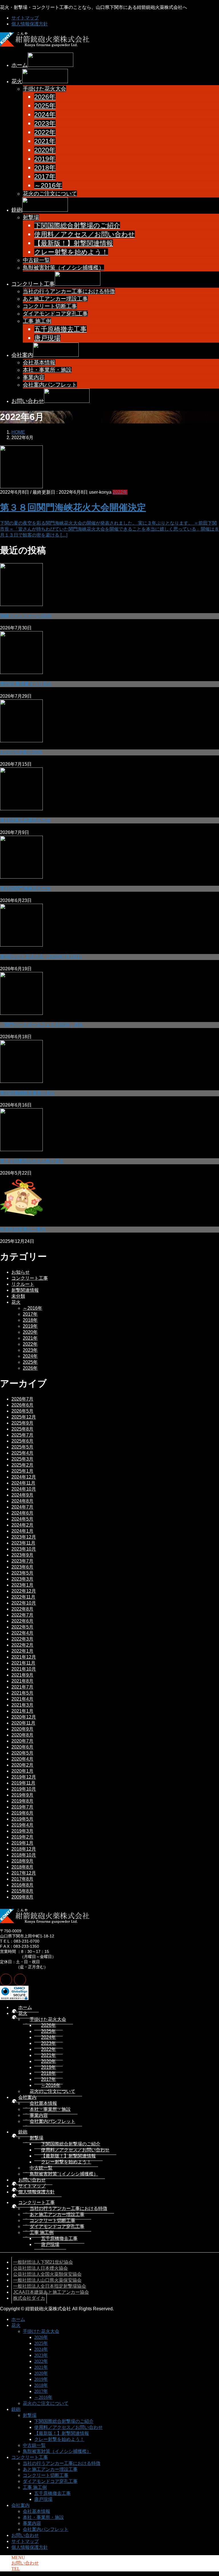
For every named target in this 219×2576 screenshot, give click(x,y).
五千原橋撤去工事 (60, 329)
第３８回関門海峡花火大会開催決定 (73, 507)
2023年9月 (22, 1555)
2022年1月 (22, 1651)
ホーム (25, 2007)
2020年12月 (24, 1717)
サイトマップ (25, 18)
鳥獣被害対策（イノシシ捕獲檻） (63, 268)
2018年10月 (24, 1855)
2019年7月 (22, 1807)
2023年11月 (23, 1543)
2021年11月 (23, 1663)
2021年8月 (22, 1681)
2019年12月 (24, 1777)
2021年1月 (22, 1711)
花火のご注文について (50, 194)
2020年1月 (22, 1771)
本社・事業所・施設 (47, 370)
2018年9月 (22, 1861)
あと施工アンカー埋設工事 (55, 299)
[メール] (6, 1980)
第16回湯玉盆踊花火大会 (25, 820)
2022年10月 (24, 1603)
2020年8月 (22, 1735)
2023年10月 (24, 1549)
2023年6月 (22, 1567)
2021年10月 (24, 1669)
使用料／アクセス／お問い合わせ (85, 234)
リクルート (23, 1284)
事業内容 (34, 377)
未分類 (18, 1296)
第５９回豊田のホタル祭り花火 (32, 1161)
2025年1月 (22, 1471)
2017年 (45, 177)
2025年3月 (22, 1459)
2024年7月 (22, 1507)
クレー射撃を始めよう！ (71, 252)
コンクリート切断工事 (50, 306)
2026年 (45, 97)
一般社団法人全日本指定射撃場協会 (50, 2286)
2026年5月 (22, 1411)
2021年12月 (24, 1657)
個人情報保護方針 (30, 24)
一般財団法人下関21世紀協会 (43, 2262)
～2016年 (48, 185)
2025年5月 (22, 1447)
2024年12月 (24, 1477)
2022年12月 (24, 1591)
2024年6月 (22, 1513)
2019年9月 (22, 1795)
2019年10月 (24, 1789)
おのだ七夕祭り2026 (21, 752)
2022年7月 (22, 1615)
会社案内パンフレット (50, 385)
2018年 (45, 168)
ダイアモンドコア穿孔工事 (55, 314)
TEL (16, 2569)
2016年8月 (22, 1885)
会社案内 (27, 2097)
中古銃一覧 (36, 260)
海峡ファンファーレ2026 (26, 616)
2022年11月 (23, 1597)
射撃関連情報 (25, 1290)
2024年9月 (22, 1495)
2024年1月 (22, 1531)
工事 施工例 (37, 321)
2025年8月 (22, 1429)
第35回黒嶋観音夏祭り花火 (28, 1093)
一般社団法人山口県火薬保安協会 (47, 2280)
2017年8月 (22, 1879)
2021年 (45, 141)
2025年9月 (22, 1423)
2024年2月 (22, 1525)
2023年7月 (22, 1561)
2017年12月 (24, 1873)
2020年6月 (22, 1747)
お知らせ (21, 1272)
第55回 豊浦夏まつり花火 (26, 684)
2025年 (45, 106)
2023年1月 (22, 1585)
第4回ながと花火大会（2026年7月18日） (42, 957)
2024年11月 (23, 1483)
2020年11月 (23, 1723)
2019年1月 (22, 1843)
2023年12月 (24, 1537)
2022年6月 (22, 1621)
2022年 (45, 132)
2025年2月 (22, 1465)
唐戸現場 (47, 338)
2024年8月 (22, 1501)
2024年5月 (22, 1519)
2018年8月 (22, 1867)
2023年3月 (22, 1579)
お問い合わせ (32, 2180)
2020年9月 (22, 1729)
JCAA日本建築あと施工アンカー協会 (51, 2292)
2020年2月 (22, 1765)
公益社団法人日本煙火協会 (40, 2268)
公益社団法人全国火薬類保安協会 (47, 2274)
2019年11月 (23, 1783)
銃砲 (23, 2132)
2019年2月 (22, 1837)
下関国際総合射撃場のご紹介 (77, 225)
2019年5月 (22, 1819)
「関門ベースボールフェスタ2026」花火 (42, 1025)
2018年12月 (24, 1849)
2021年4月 (22, 1699)
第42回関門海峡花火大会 (25, 888)
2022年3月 (22, 1639)
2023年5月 (22, 1573)
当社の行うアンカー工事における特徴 (69, 291)
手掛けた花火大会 (44, 89)
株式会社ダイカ (29, 2298)
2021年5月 (22, 1693)
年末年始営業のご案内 (23, 1229)
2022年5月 (22, 1627)
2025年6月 (22, 1441)
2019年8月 (22, 1801)
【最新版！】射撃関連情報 (74, 243)
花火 (16, 1302)
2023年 (45, 123)
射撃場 (31, 217)
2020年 (45, 150)
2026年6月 (22, 1405)
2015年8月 (22, 1891)
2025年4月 (22, 1453)
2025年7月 (22, 1435)
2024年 (45, 115)
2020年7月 (22, 1741)
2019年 (45, 159)
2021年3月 (22, 1705)
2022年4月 (22, 1633)
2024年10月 (24, 1489)
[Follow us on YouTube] (20, 1980)
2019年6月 (22, 1813)
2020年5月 (22, 1753)
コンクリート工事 (30, 1278)
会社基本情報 (39, 362)
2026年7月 (22, 1399)
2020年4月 (22, 1759)
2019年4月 (22, 1825)
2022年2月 (22, 1645)
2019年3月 (22, 1831)
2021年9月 (22, 1675)
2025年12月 (24, 1417)
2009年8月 (22, 1897)
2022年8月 (22, 1609)
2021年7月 (22, 1687)
